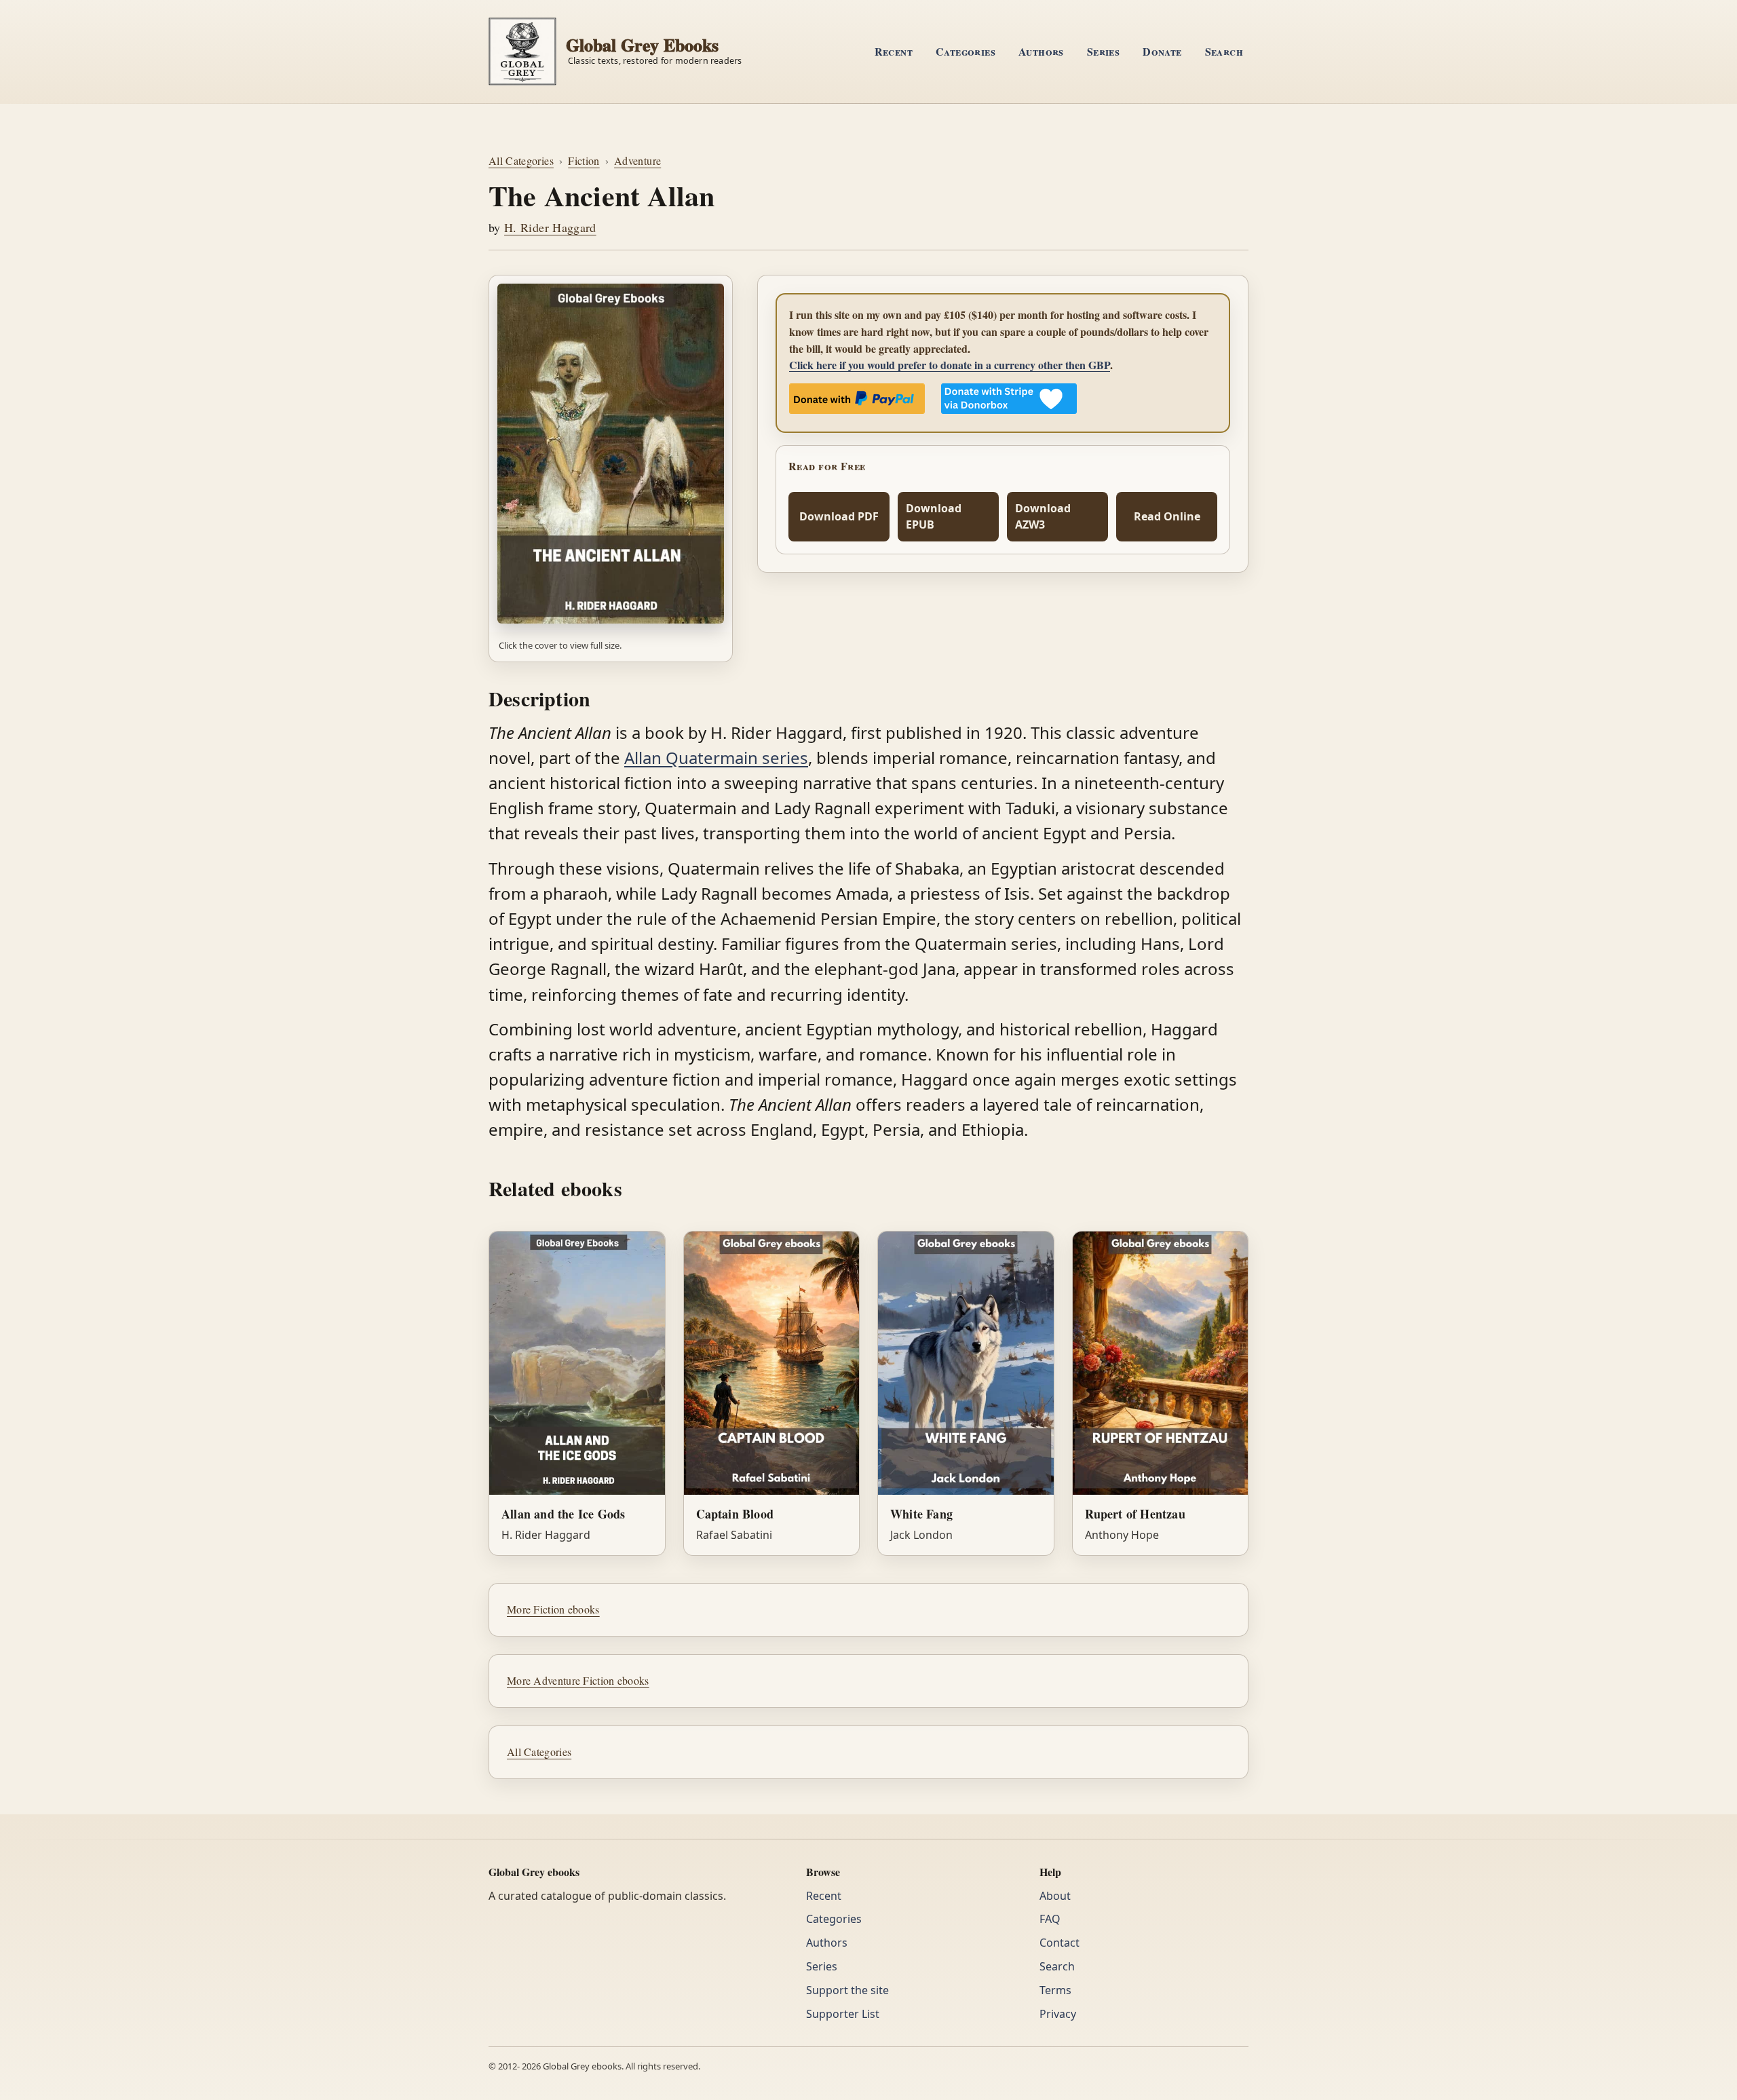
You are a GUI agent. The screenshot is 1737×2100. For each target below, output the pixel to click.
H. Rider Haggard (550, 227)
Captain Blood (735, 1514)
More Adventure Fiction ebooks (578, 1680)
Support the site (847, 1990)
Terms (1055, 1990)
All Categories (521, 160)
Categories (966, 51)
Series (1103, 51)
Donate (1162, 51)
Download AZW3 (1043, 517)
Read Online (1167, 516)
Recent (894, 51)
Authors (1041, 51)
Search (1224, 51)
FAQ (1050, 1919)
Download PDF (839, 516)
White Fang (921, 1514)
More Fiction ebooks (553, 1609)
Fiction (584, 160)
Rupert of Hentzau (1135, 1514)
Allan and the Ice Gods (563, 1514)
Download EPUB (934, 517)
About (1055, 1896)
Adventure (637, 160)
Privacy (1058, 2014)
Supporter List (843, 2014)
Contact (1060, 1943)
